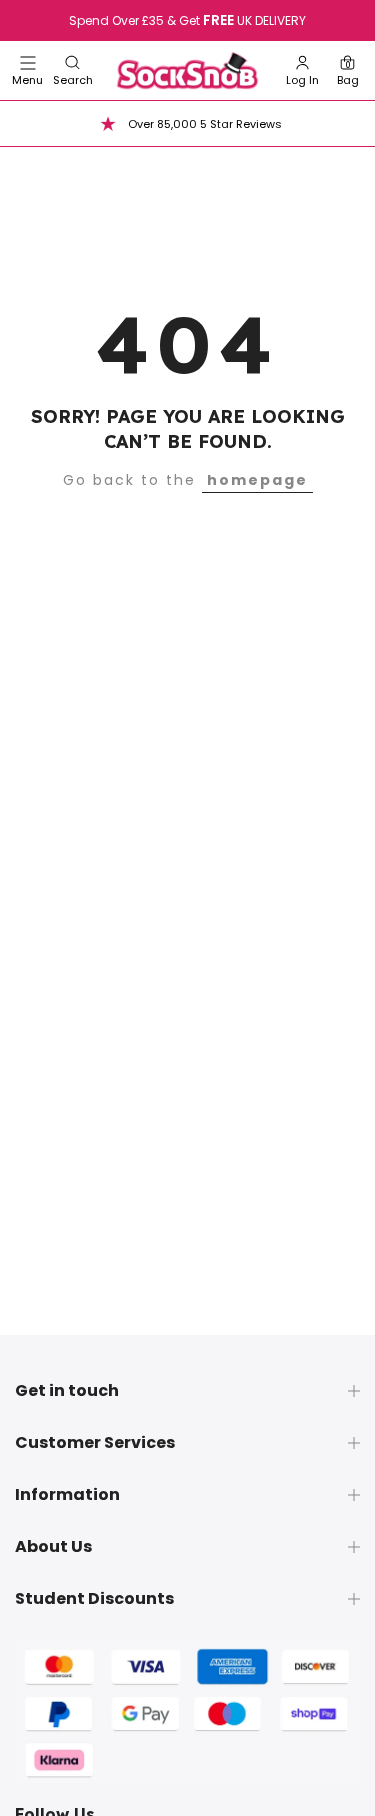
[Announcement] (187, 21)
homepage (257, 480)
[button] (73, 70)
